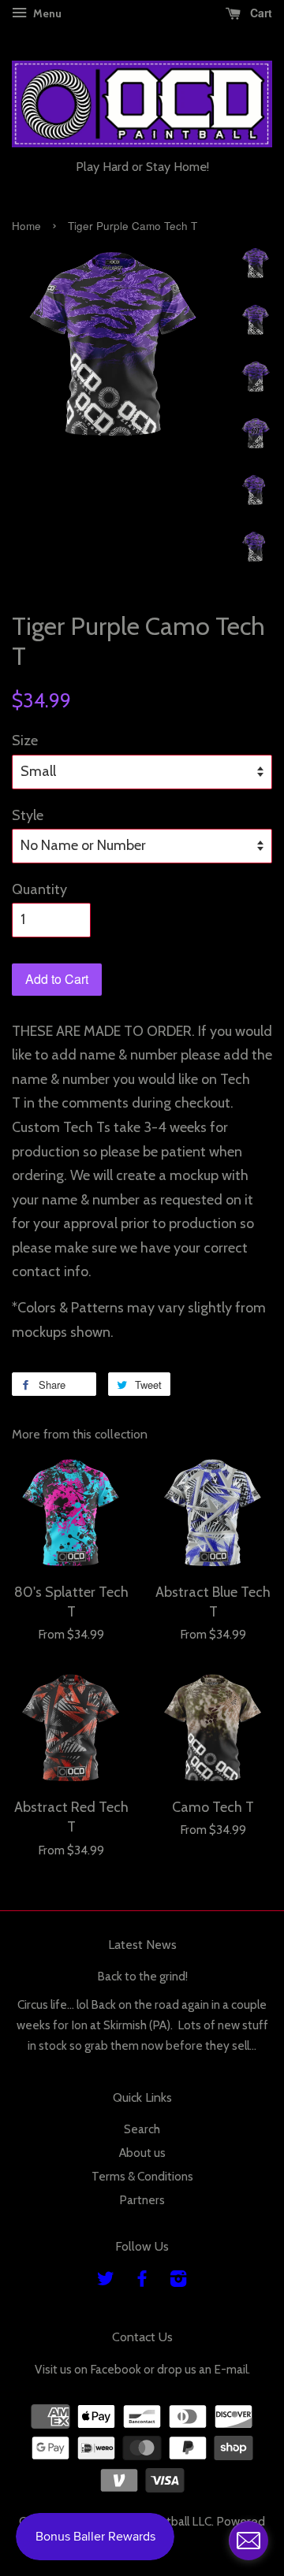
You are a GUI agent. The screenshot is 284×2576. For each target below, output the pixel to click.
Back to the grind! (142, 1976)
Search (142, 2129)
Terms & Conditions (142, 2176)
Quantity (39, 889)
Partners (142, 2200)
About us (142, 2153)
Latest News (142, 1945)
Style (28, 815)
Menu (46, 13)
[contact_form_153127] (248, 2541)
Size (25, 741)
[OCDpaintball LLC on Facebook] (142, 2281)
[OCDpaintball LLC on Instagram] (178, 2281)
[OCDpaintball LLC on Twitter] (106, 2281)
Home (26, 226)
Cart (260, 13)
